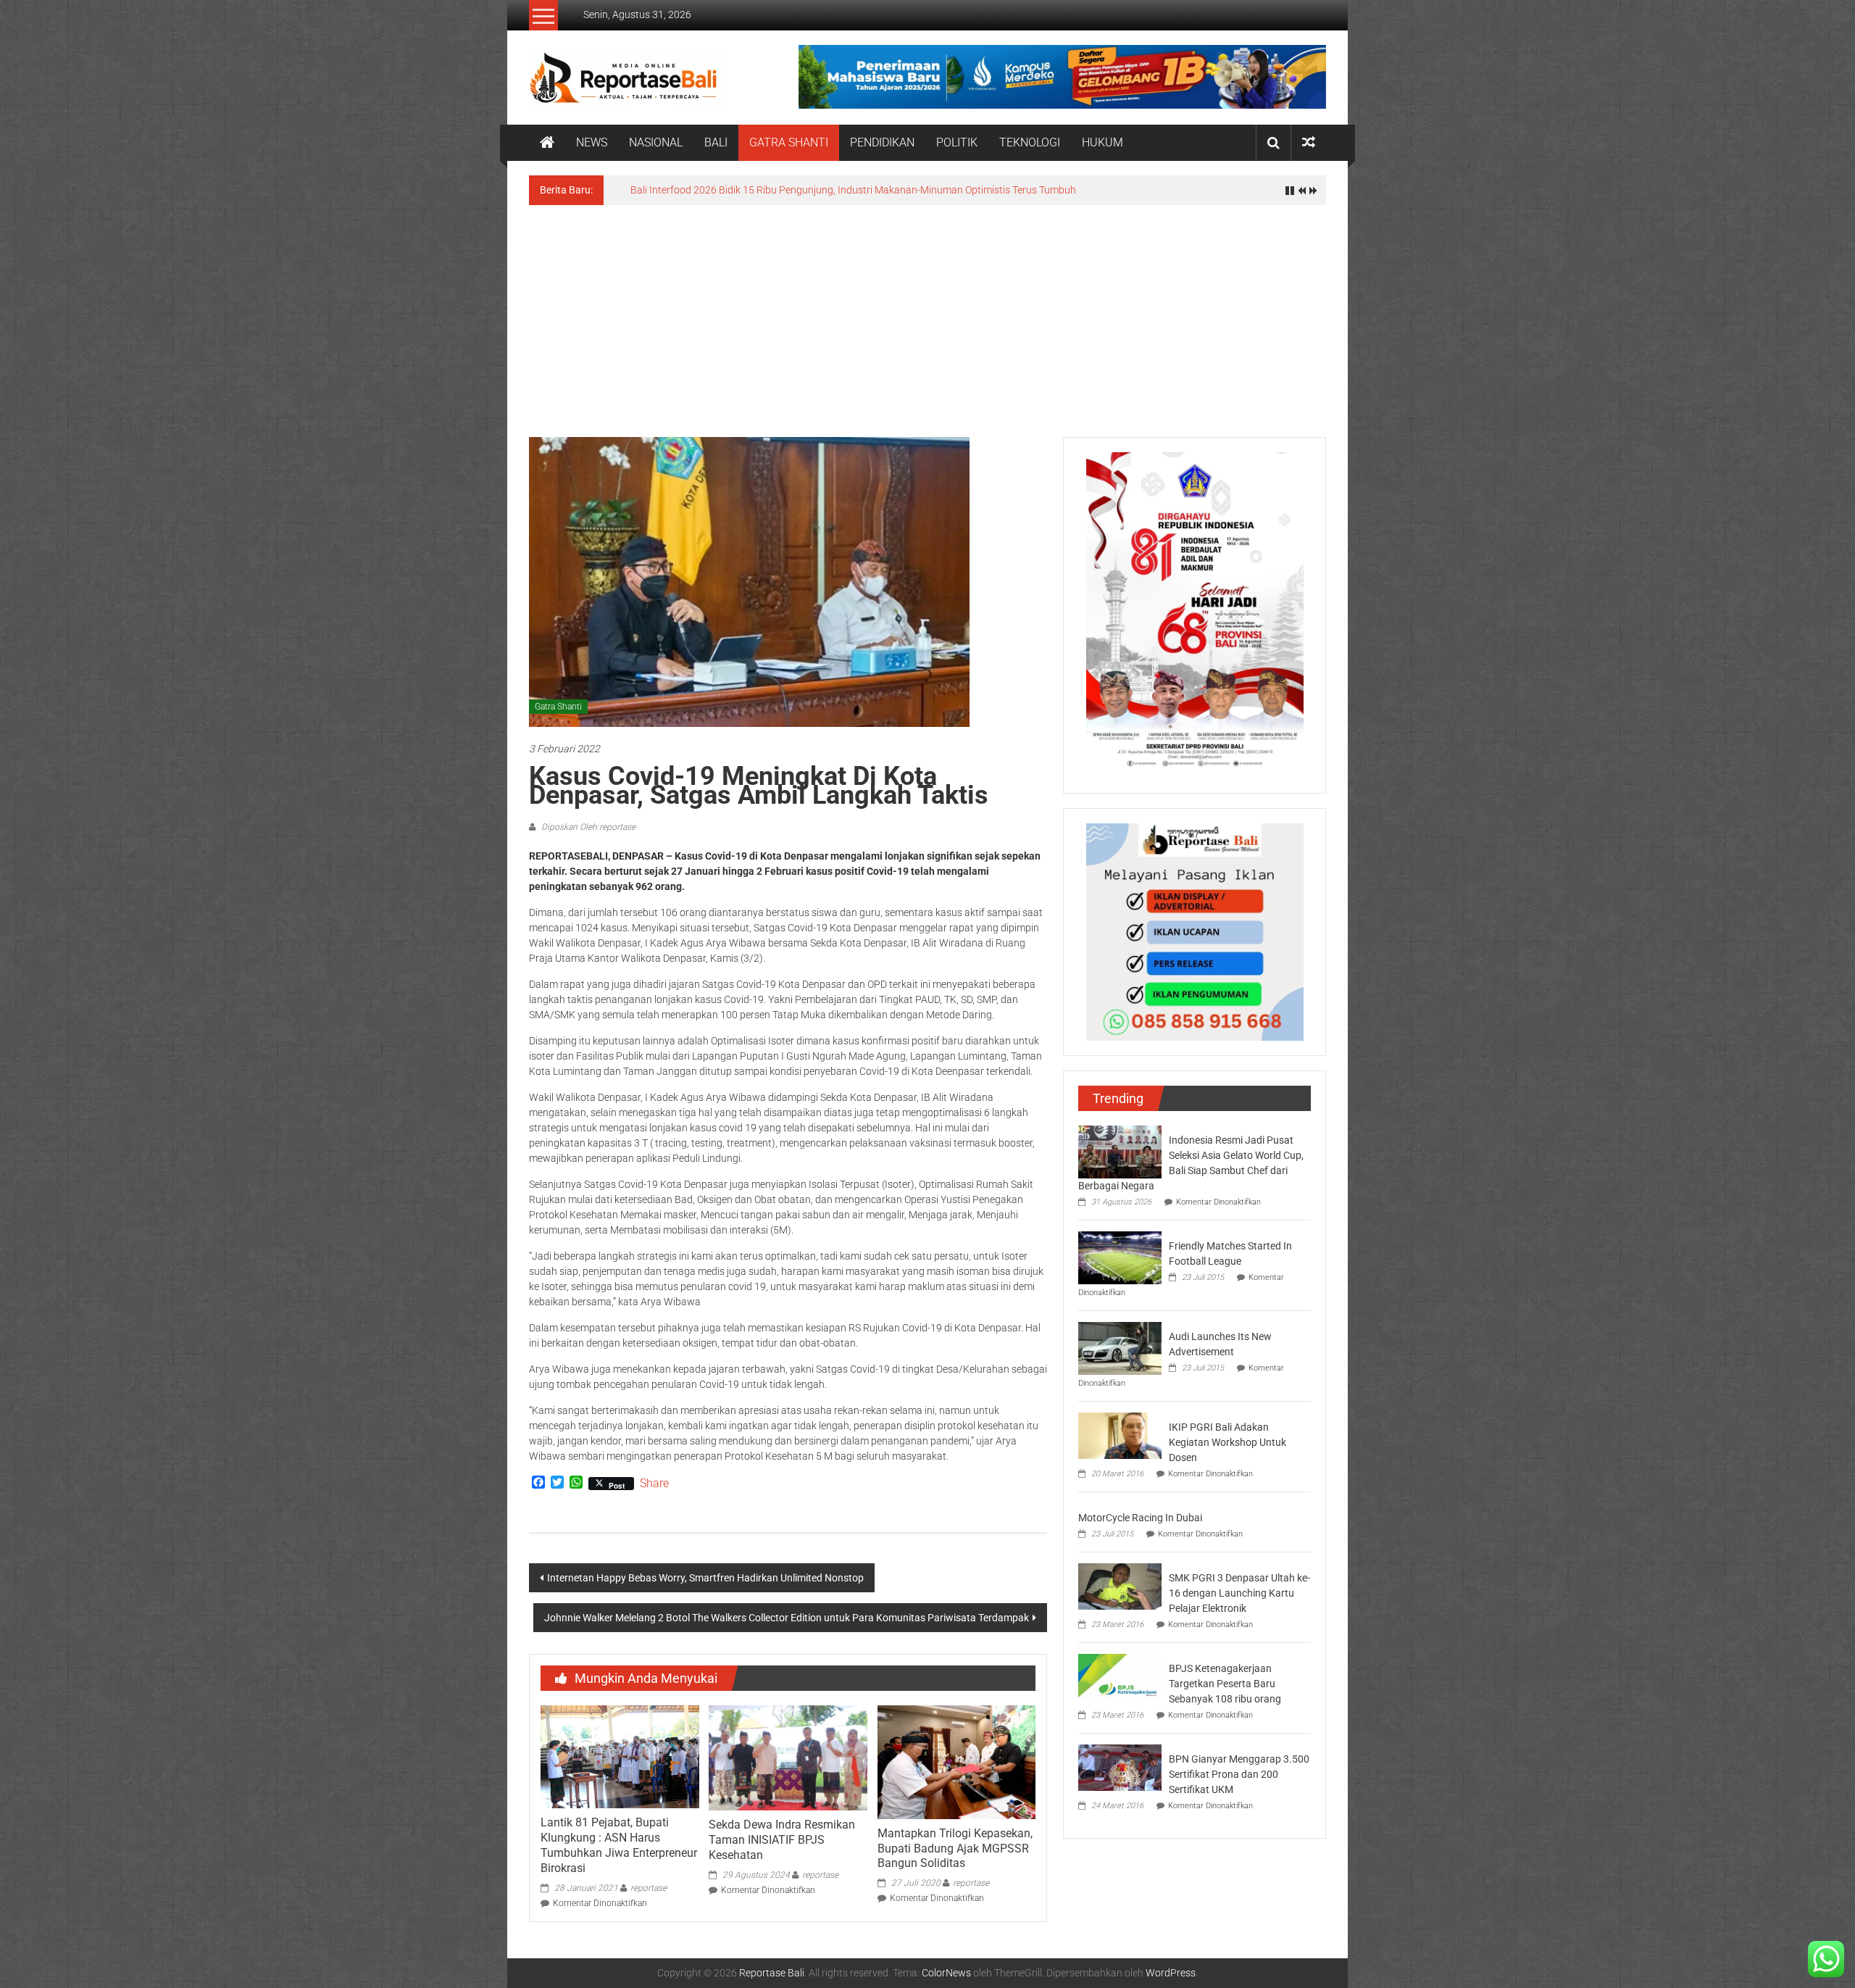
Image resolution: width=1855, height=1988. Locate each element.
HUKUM (1102, 142)
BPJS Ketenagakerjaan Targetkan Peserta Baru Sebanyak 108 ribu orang (1225, 1684)
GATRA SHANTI (789, 142)
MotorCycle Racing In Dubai (1140, 1518)
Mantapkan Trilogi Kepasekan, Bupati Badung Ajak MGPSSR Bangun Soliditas (955, 1848)
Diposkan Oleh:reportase (587, 827)
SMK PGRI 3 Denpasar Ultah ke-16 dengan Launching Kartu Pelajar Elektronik (1239, 1593)
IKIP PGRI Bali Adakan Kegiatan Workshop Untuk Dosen (1227, 1442)
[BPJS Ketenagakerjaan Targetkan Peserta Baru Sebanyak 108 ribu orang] (1120, 1676)
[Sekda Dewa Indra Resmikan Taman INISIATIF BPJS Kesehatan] (788, 1757)
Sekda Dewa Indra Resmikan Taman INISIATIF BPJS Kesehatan (782, 1840)
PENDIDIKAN (882, 142)
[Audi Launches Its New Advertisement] (1120, 1347)
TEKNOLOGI (1030, 142)
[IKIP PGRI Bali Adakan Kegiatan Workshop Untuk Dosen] (1120, 1435)
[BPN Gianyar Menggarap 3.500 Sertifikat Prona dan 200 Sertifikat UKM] (1120, 1767)
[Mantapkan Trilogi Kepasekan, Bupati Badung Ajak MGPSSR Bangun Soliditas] (956, 1761)
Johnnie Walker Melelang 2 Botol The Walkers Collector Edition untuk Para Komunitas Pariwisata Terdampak (787, 1618)
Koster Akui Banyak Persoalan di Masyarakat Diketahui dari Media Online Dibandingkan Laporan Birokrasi (866, 190)
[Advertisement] (927, 314)
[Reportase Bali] (547, 143)
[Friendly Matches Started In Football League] (1120, 1257)
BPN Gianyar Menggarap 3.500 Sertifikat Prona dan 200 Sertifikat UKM (1239, 1774)
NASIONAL (656, 142)
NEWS (592, 142)
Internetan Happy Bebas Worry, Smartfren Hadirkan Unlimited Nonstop (705, 1578)
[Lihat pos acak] (1309, 142)
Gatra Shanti (558, 707)
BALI (716, 142)
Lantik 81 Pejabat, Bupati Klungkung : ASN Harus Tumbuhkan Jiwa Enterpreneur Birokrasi (619, 1845)
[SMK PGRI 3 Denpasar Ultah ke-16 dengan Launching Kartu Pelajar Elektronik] (1120, 1586)
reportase (649, 1888)
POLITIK (957, 142)
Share (654, 1484)
